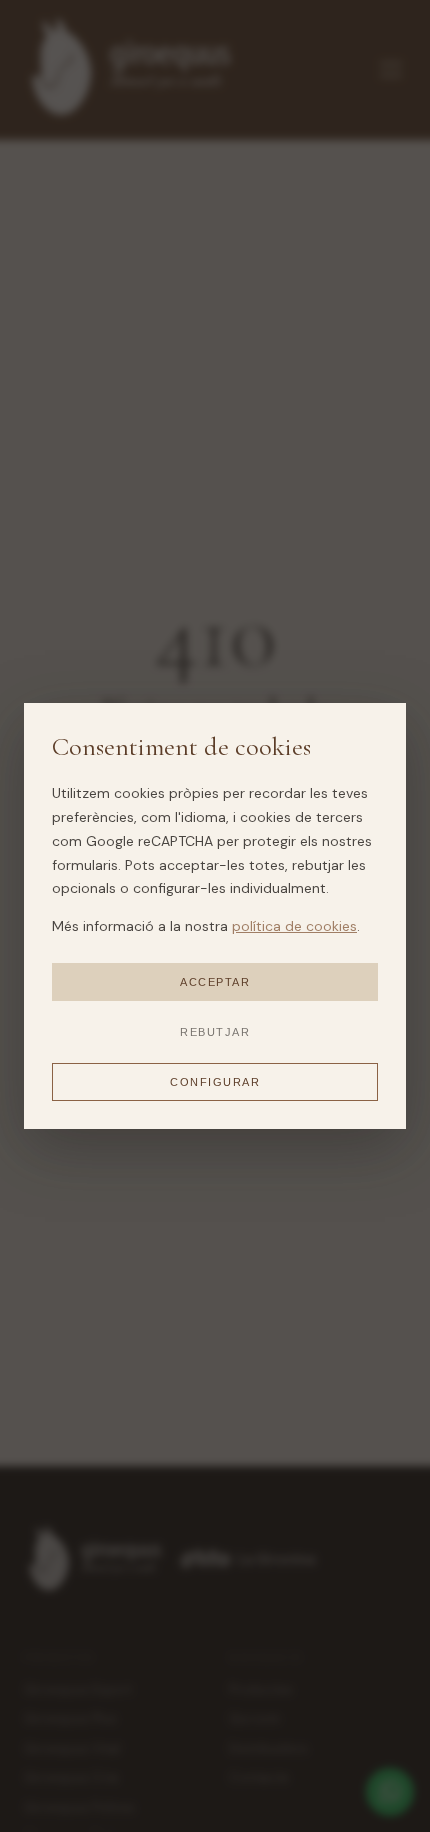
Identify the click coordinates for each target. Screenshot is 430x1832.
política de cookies (294, 926)
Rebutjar (215, 1032)
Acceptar (215, 982)
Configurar (215, 1082)
